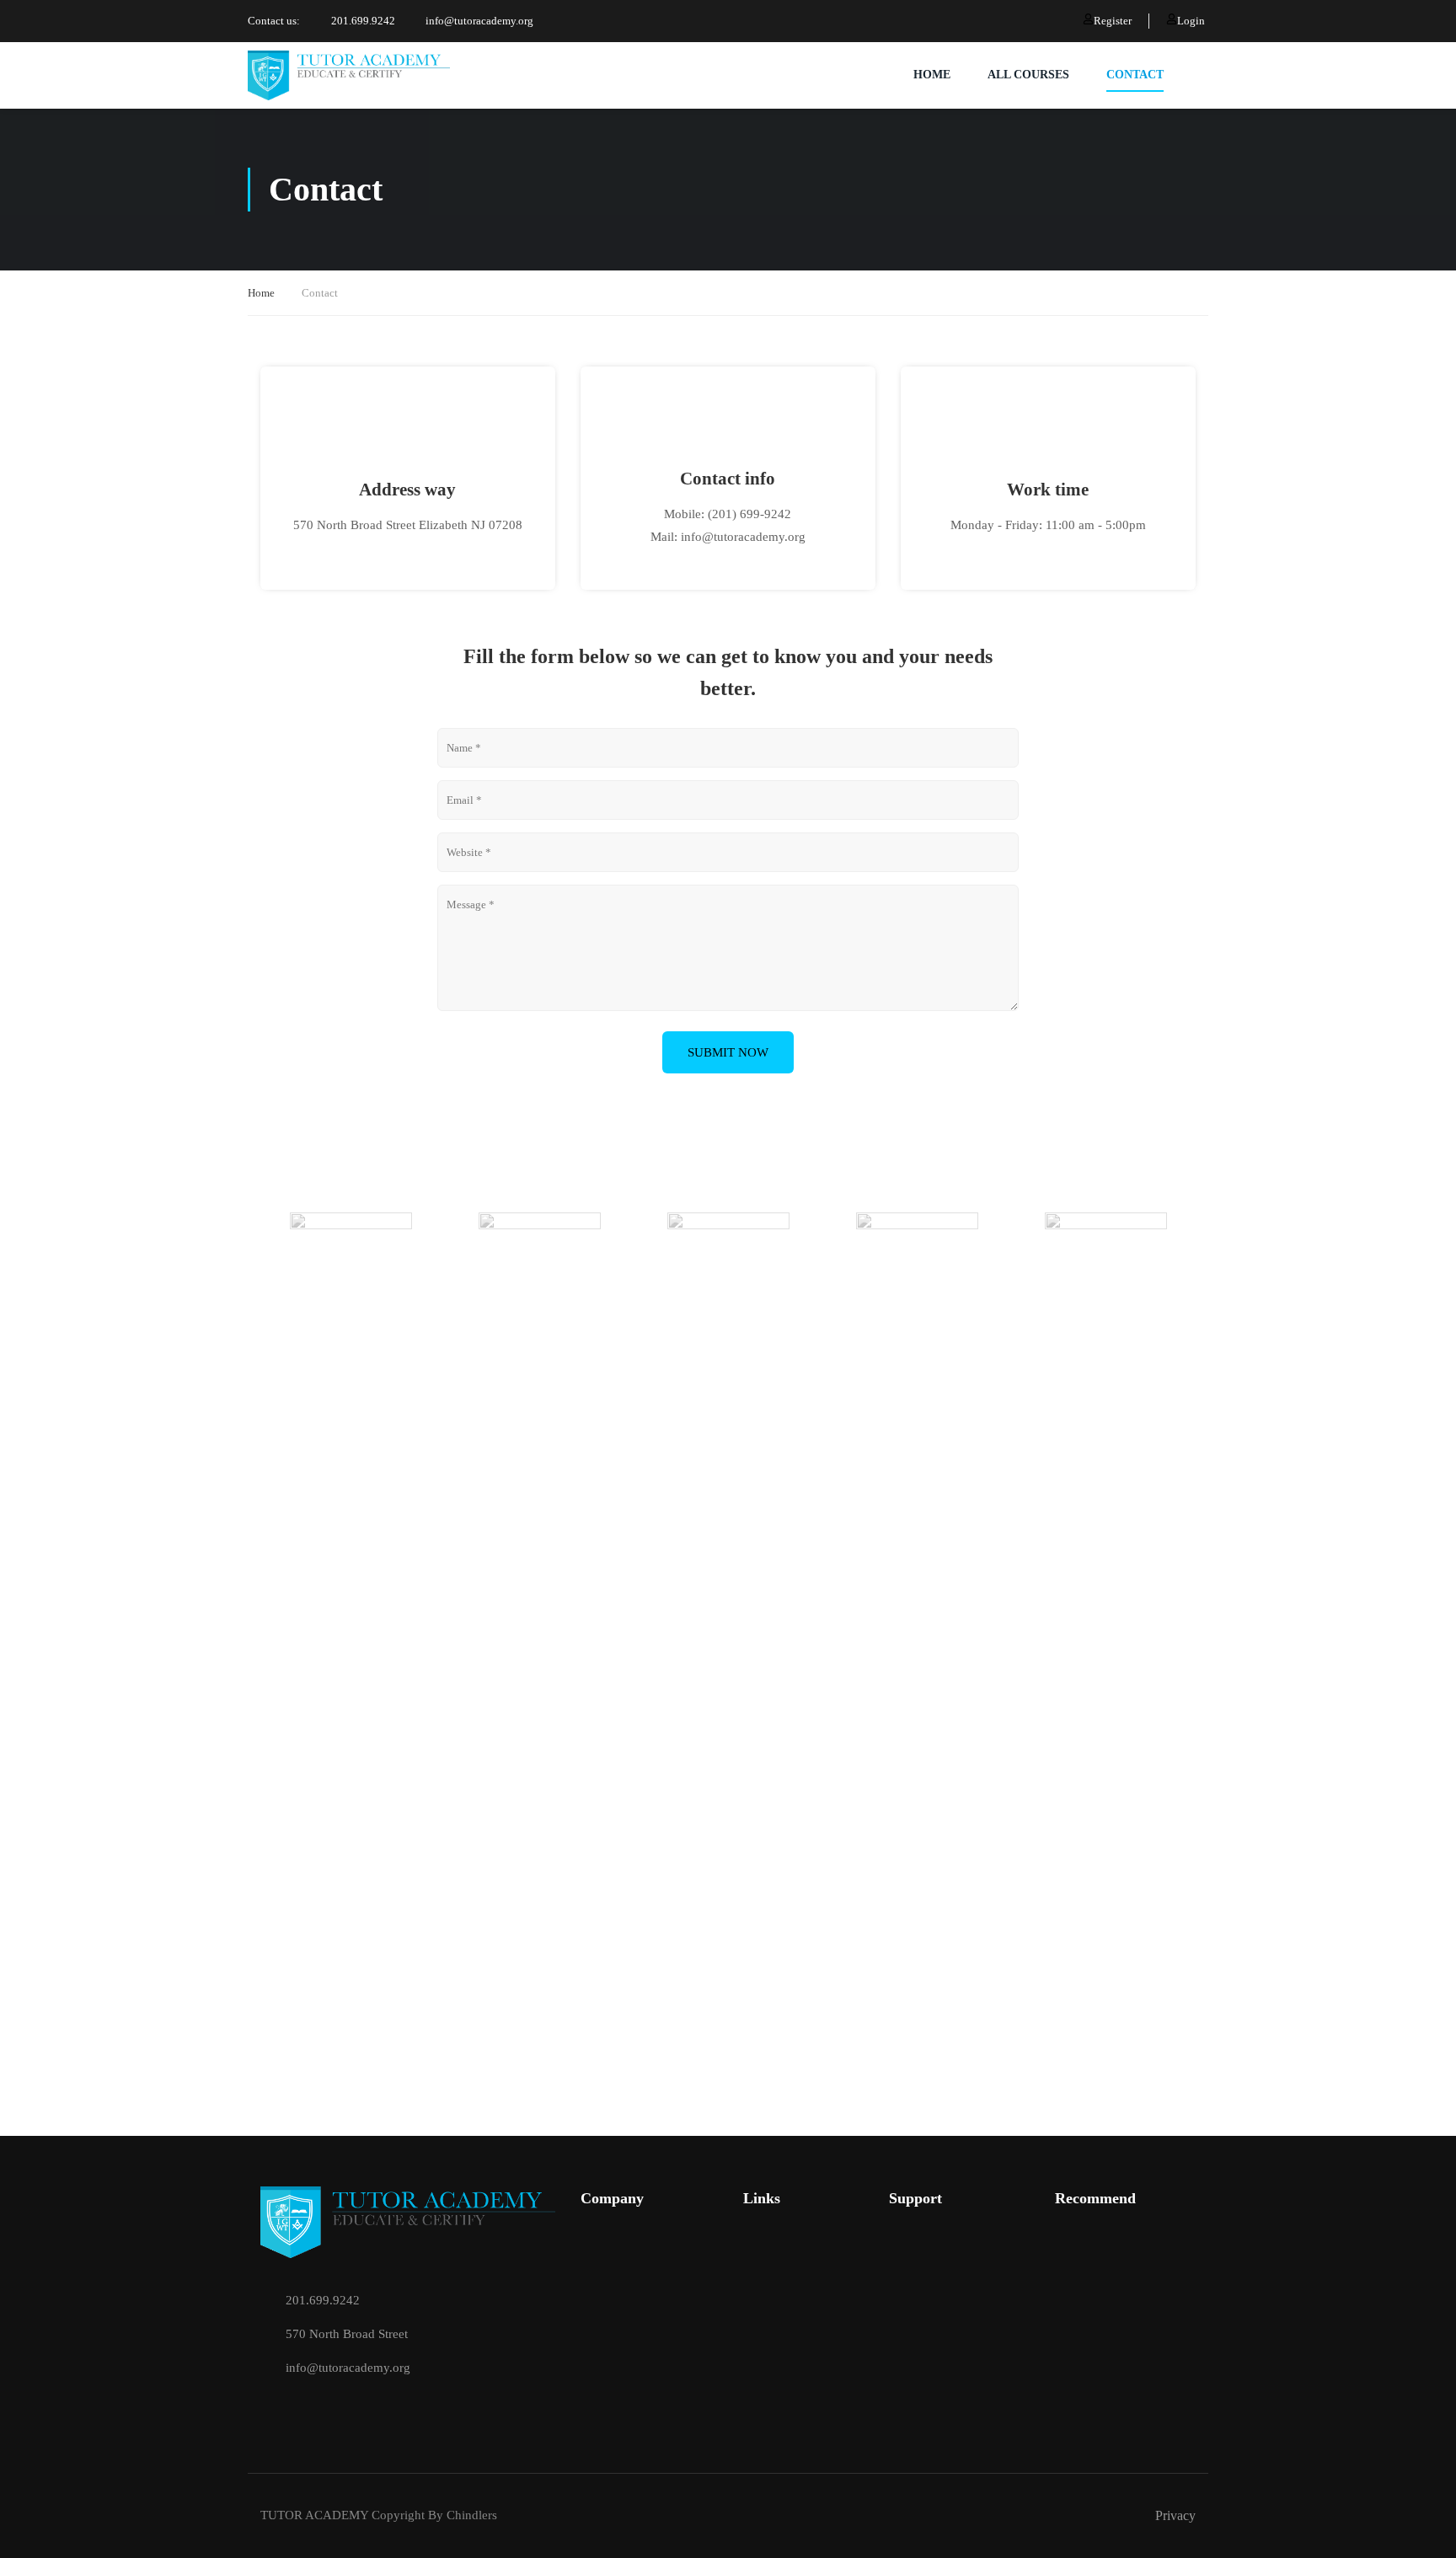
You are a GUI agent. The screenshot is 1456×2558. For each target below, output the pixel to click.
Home (261, 293)
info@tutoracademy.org (479, 21)
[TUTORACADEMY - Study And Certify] (349, 75)
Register (1113, 21)
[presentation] (260, 1234)
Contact (1135, 75)
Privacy (1175, 2515)
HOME (932, 75)
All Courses (1028, 75)
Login (1191, 21)
